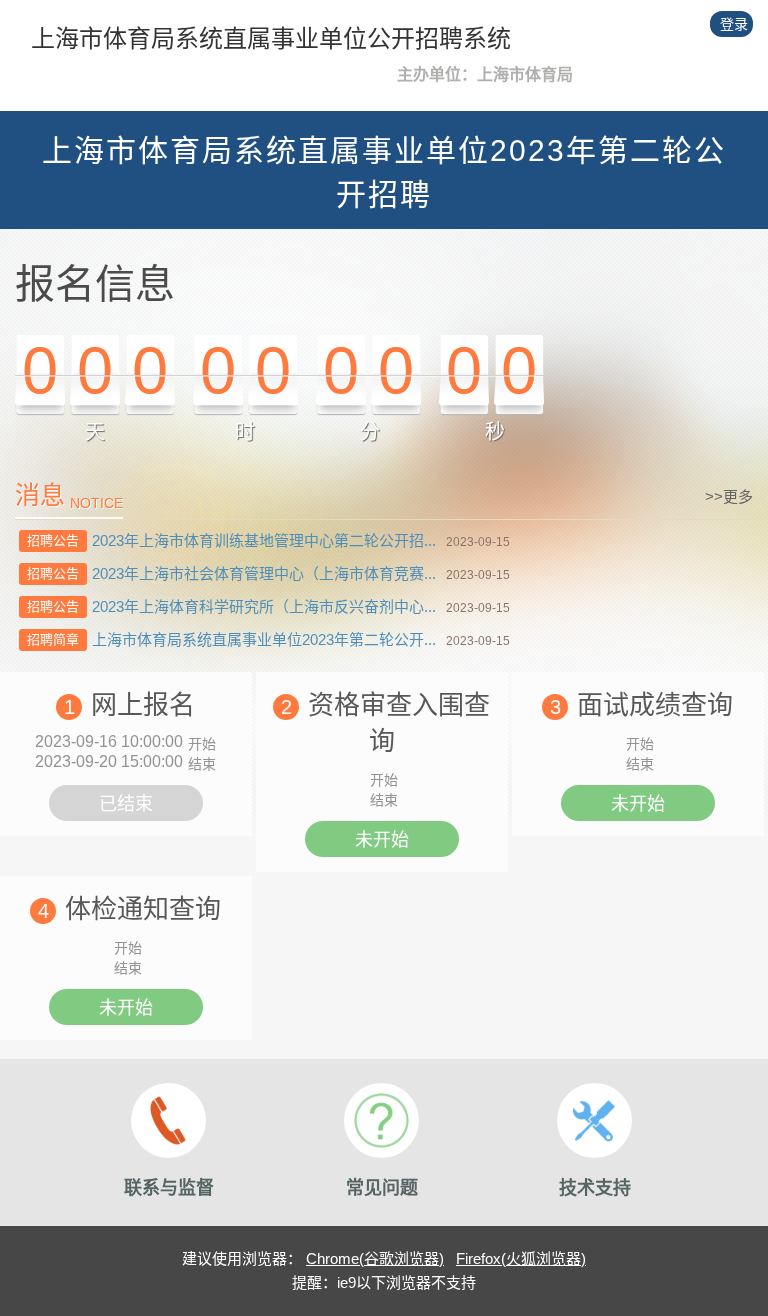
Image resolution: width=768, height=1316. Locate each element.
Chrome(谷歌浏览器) (375, 1258)
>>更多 (729, 496)
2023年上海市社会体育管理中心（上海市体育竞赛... (264, 573)
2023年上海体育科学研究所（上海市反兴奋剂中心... (264, 606)
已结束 (126, 804)
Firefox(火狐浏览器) (521, 1258)
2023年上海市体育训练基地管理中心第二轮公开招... (264, 540)
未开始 (382, 840)
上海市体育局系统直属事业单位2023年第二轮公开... (264, 639)
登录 (734, 24)
